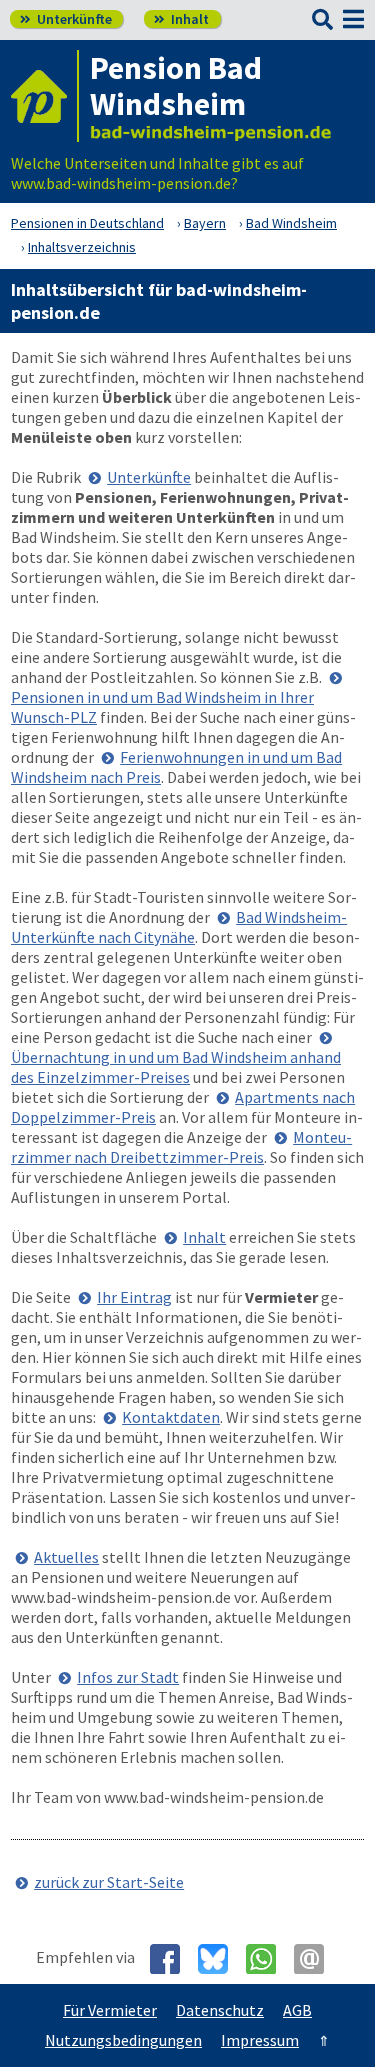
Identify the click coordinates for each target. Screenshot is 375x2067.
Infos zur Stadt (128, 1677)
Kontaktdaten (171, 1417)
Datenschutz (220, 2010)
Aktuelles (66, 1557)
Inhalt (181, 19)
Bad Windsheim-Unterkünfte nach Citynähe (179, 927)
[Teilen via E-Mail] (316, 1959)
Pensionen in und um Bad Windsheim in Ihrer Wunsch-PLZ (162, 707)
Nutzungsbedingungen (123, 2040)
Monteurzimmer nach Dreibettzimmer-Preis (181, 1147)
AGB (297, 2010)
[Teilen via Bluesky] (220, 1959)
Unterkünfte (66, 19)
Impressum (260, 2040)
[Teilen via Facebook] (172, 1959)
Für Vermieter (110, 2010)
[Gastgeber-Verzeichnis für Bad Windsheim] (45, 96)
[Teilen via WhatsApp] (268, 1959)
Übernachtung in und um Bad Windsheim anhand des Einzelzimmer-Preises (176, 1067)
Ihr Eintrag (134, 1297)
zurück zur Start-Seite (109, 1882)
